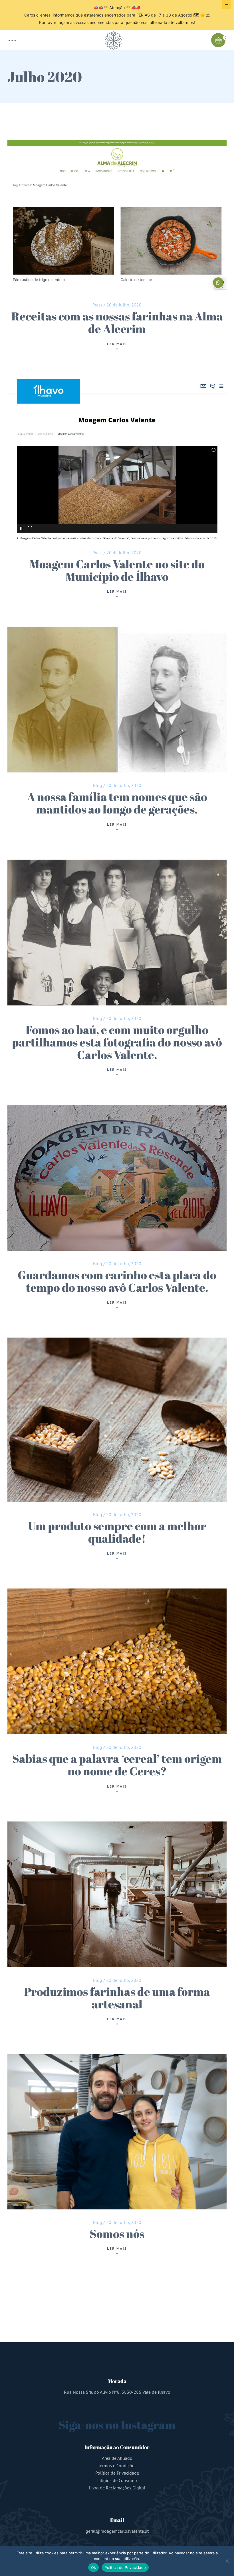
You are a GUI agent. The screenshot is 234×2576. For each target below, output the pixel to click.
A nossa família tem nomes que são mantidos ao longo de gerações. (117, 803)
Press (97, 305)
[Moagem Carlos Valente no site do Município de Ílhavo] (117, 460)
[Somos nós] (117, 2132)
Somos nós (117, 2234)
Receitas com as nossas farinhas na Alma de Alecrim (117, 322)
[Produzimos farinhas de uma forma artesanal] (117, 1894)
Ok (94, 2567)
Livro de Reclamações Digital (117, 2488)
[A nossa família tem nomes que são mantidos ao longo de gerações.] (117, 700)
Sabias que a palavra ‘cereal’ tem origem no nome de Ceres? (117, 1765)
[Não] (227, 2561)
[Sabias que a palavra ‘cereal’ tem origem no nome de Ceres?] (117, 1661)
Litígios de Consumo (117, 2480)
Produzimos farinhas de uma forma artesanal (117, 1998)
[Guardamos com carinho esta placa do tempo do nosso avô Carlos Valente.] (117, 1178)
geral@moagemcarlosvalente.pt (117, 2531)
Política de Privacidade (117, 2473)
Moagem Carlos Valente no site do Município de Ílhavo (117, 570)
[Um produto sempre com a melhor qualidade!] (117, 1420)
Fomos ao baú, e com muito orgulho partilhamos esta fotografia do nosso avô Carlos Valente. (117, 1042)
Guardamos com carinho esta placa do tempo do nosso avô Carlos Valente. (117, 1281)
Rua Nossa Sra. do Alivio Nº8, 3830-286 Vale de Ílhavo (117, 2392)
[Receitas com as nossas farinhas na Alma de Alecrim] (117, 216)
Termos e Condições (117, 2465)
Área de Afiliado (117, 2458)
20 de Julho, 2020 (124, 305)
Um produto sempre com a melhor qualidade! (117, 1532)
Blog (98, 785)
